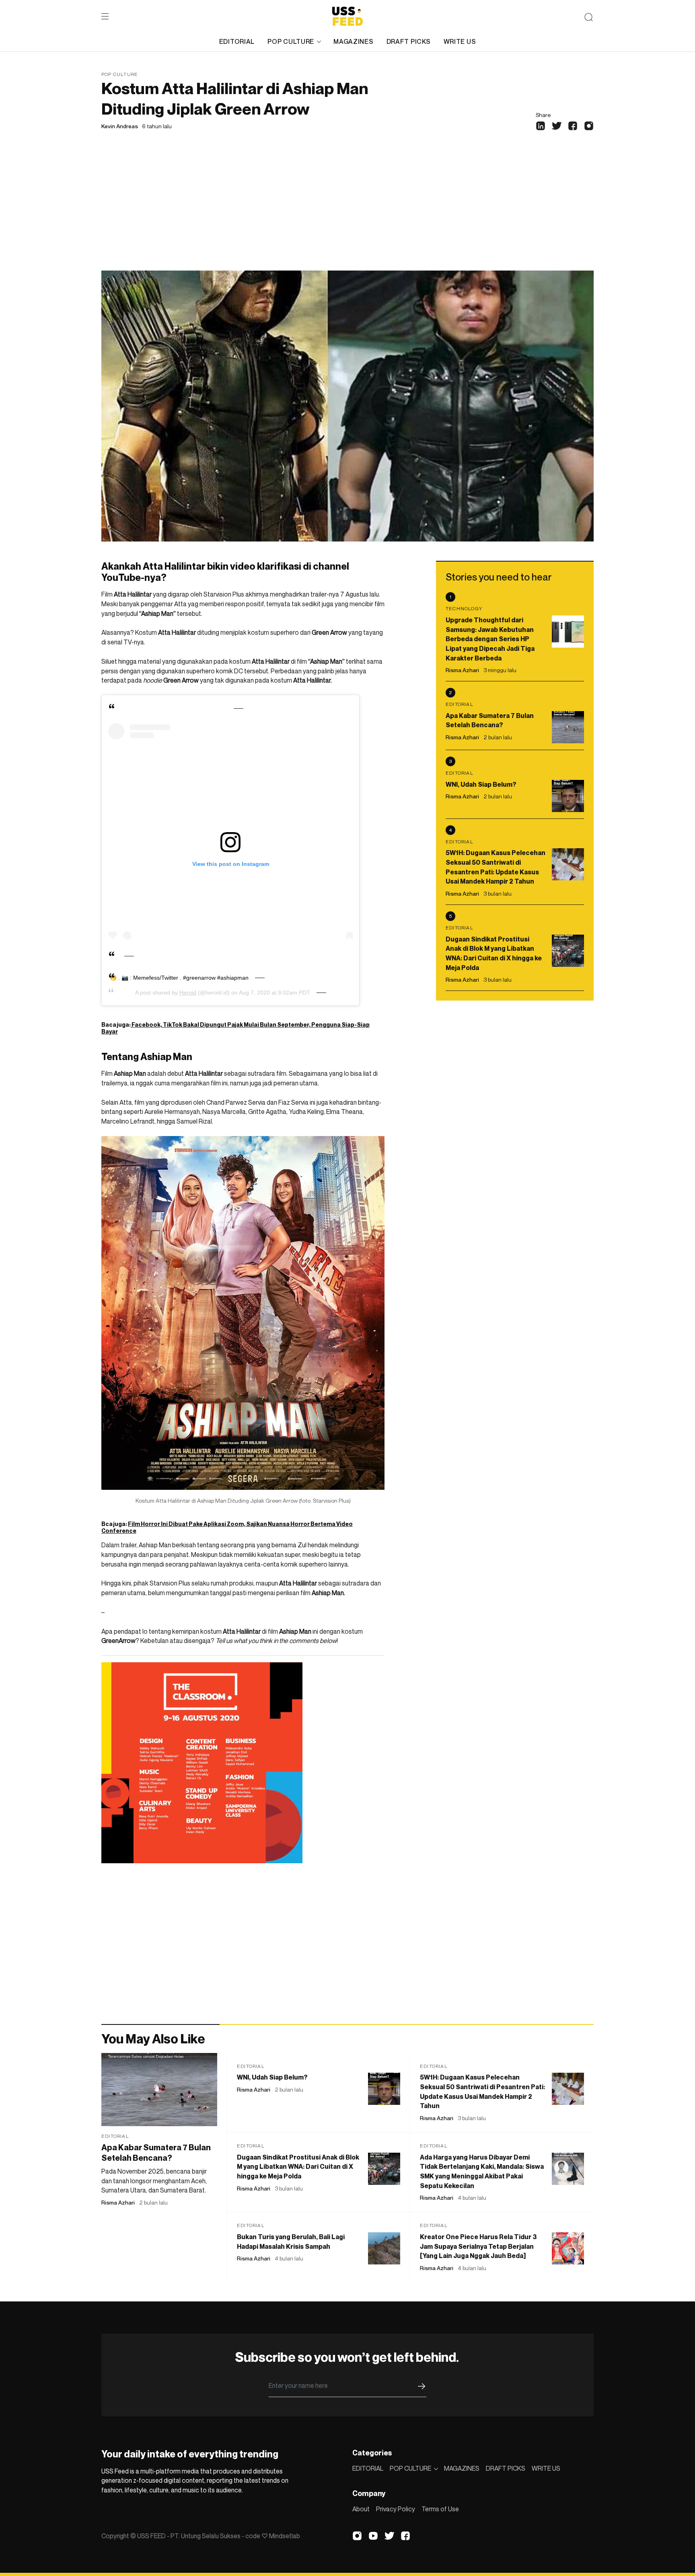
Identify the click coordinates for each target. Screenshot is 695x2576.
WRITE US (460, 41)
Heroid (188, 993)
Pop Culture (120, 74)
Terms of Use (440, 2509)
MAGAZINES (353, 41)
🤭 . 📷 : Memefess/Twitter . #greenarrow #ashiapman (179, 978)
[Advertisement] (347, 210)
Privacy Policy (396, 2509)
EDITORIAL (237, 41)
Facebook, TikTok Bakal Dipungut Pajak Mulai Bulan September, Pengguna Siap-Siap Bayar (235, 1028)
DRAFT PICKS (409, 41)
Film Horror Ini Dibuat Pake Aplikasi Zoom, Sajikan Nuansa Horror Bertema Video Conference (227, 1527)
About (361, 2509)
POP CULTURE (291, 41)
